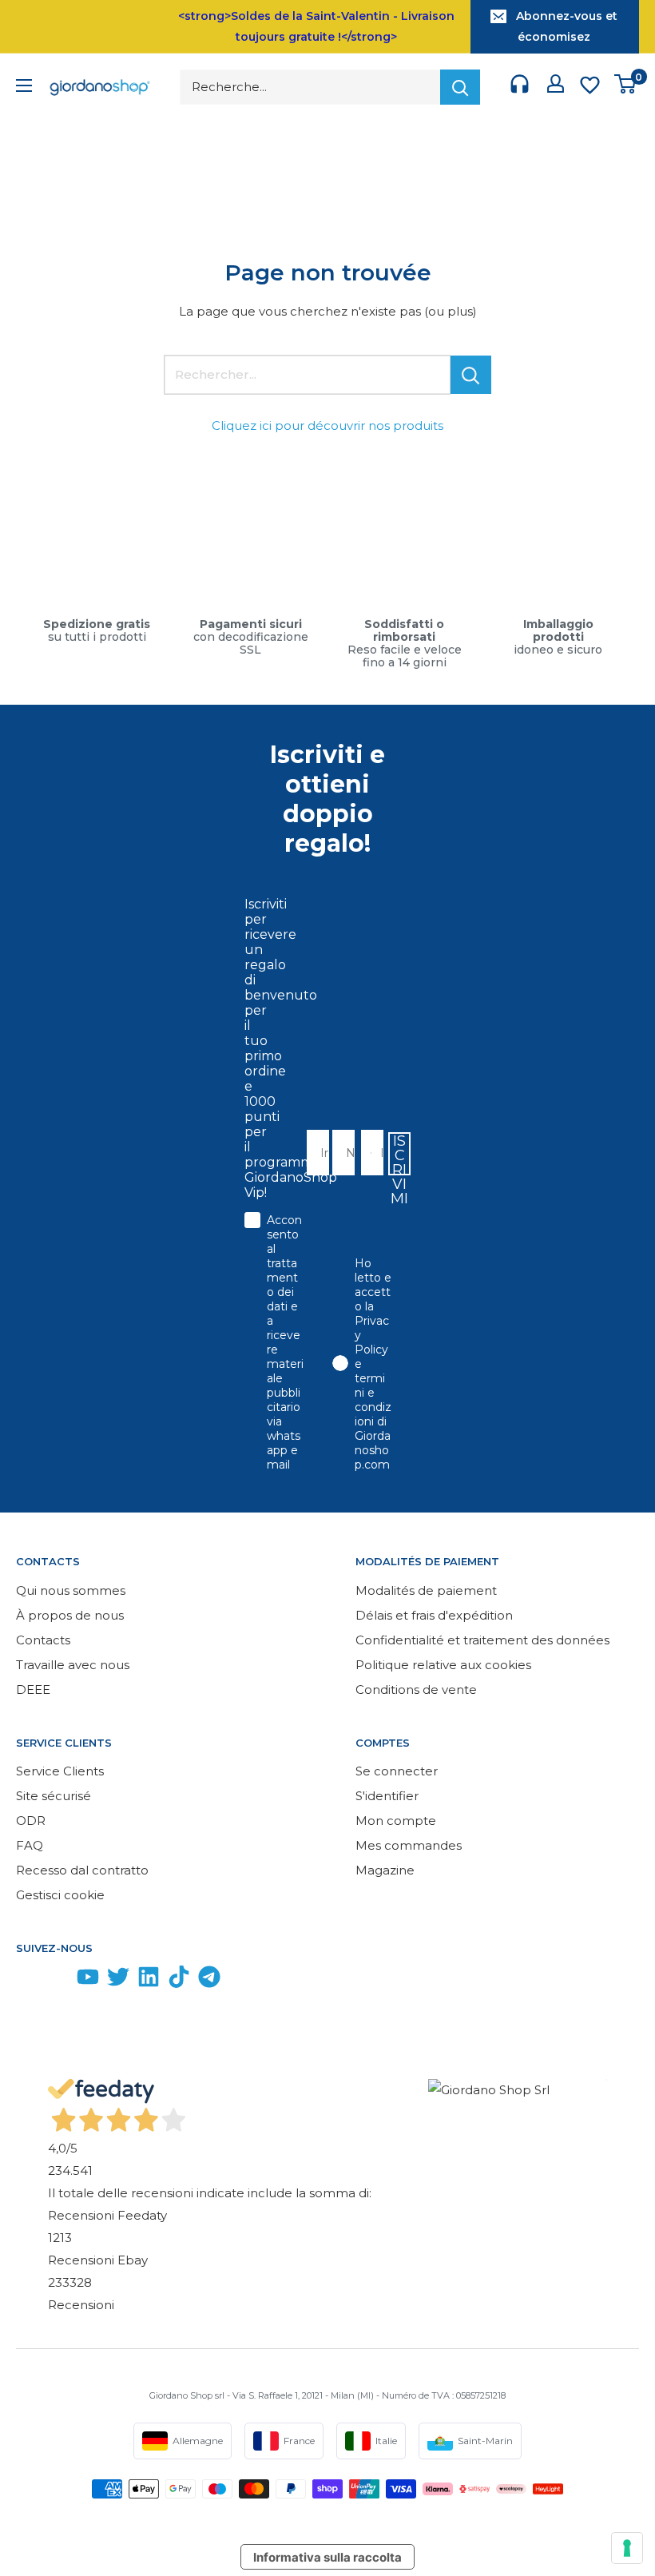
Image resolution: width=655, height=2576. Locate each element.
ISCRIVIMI (399, 1154)
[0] (626, 87)
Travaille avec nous (73, 1665)
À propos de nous (70, 1615)
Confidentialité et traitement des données (482, 1640)
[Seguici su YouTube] (88, 1980)
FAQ (30, 1845)
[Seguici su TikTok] (179, 1980)
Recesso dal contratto (82, 1870)
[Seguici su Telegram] (209, 1980)
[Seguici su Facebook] (27, 1980)
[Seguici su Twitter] (118, 1980)
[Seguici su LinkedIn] (149, 1980)
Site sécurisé (54, 1796)
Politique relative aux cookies (443, 1665)
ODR (31, 1821)
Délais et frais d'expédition (434, 1615)
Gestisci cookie (60, 1895)
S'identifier (387, 1796)
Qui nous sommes (71, 1590)
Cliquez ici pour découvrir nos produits (327, 425)
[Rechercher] (460, 87)
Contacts (43, 1640)
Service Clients (60, 1771)
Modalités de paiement (426, 1590)
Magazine (385, 1870)
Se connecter (397, 1771)
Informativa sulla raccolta (327, 2557)
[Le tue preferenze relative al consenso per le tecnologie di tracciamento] (627, 2548)
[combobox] (367, 1153)
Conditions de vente (416, 1690)
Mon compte (396, 1821)
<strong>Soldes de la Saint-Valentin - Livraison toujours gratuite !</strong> (316, 26)
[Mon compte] (556, 87)
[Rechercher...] (471, 375)
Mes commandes (409, 1845)
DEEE (33, 1690)
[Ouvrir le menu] (24, 87)
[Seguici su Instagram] (58, 1980)
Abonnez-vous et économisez (567, 26)
